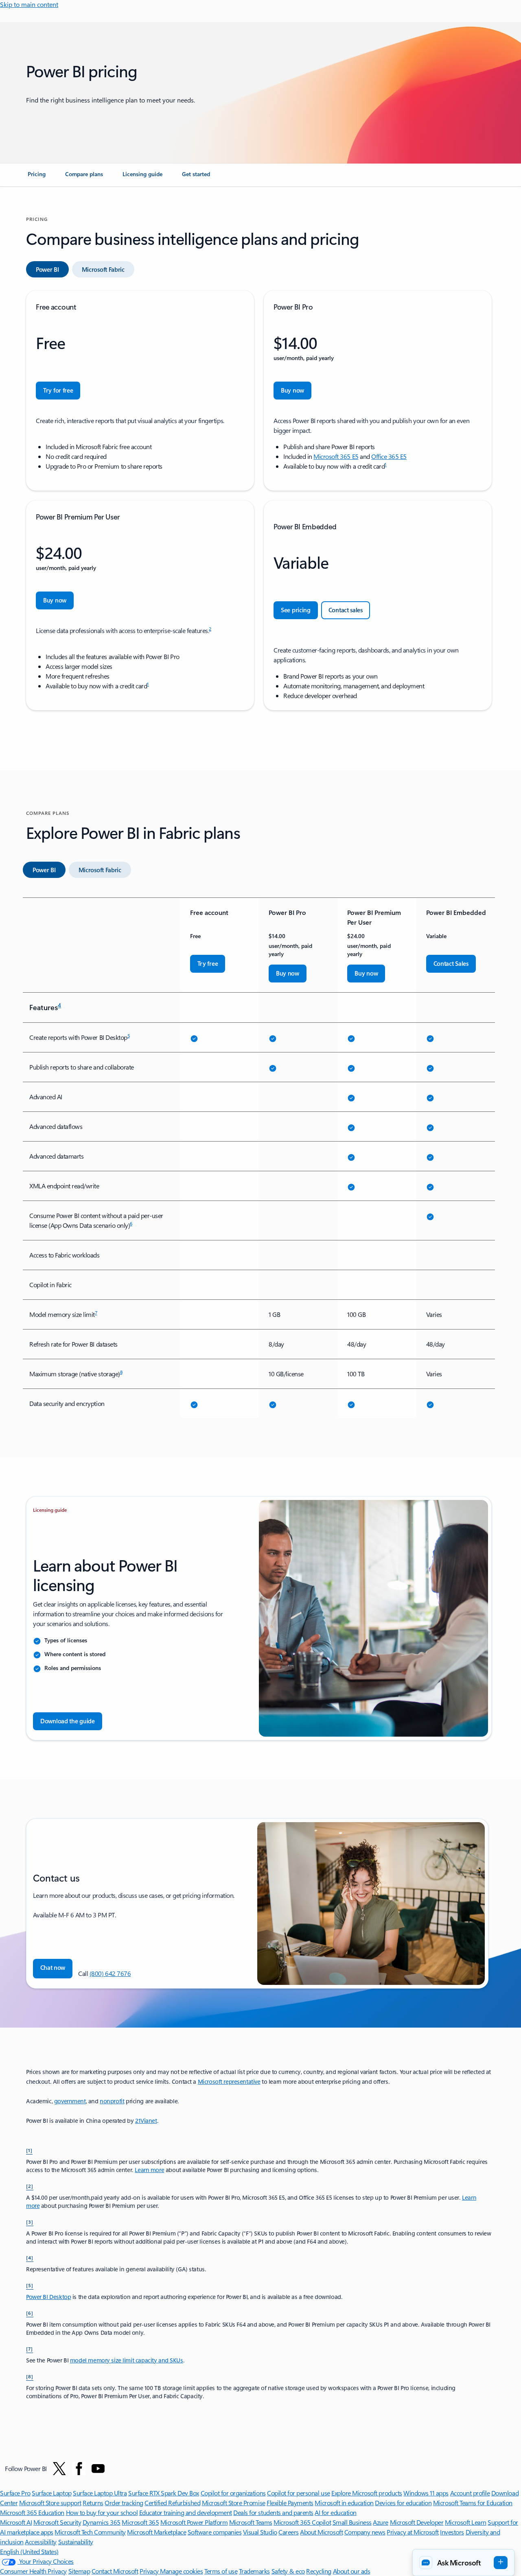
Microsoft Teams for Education (473, 2503)
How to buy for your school (102, 2512)
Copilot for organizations (233, 2493)
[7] (30, 2349)
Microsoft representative (229, 2082)
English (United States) (29, 2551)
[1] (29, 2150)
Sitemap (79, 2571)
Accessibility (41, 2542)
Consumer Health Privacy (33, 2571)
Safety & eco (288, 2571)
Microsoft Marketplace (157, 2532)
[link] (37, 177)
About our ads (352, 2571)
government (70, 2101)
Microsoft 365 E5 (336, 456)
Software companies (215, 2532)
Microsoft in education (344, 2503)
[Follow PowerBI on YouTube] (98, 2469)
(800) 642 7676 (110, 1973)
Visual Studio (260, 2532)
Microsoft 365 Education (32, 2512)
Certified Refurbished (172, 2503)
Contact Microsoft (115, 2571)
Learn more (149, 2170)
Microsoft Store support (50, 2503)
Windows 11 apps (426, 2493)
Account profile (470, 2493)
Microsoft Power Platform (194, 2522)
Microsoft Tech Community (90, 2532)
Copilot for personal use (298, 2493)
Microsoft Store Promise (234, 2503)
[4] (30, 2257)
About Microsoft (321, 2532)
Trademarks (254, 2571)
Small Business (352, 2522)
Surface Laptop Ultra (100, 2493)
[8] (30, 2376)
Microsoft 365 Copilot (302, 2522)
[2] (30, 2186)
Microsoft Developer (417, 2522)
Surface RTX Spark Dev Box (164, 2493)
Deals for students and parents (273, 2512)
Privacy (150, 2571)
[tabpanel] (259, 500)
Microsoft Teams (251, 2522)
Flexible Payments (290, 2503)
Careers (289, 2532)
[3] (30, 2222)
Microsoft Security (57, 2522)
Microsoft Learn (466, 2522)
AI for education (335, 2512)
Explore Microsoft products (367, 2493)
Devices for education (403, 2503)
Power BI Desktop (48, 2297)
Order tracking (124, 2503)
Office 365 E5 (389, 456)
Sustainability (76, 2542)
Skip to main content (29, 4)
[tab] (47, 269)
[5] (30, 2285)
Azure (381, 2522)
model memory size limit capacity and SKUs (127, 2360)
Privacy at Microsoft (413, 2532)
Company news (365, 2532)
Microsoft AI (16, 2522)
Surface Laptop (51, 2493)
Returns (93, 2503)
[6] (30, 2313)
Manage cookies (181, 2571)
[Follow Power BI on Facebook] (79, 2469)
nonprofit (112, 2101)
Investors (452, 2532)
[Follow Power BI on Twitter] (59, 2469)
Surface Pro (15, 2493)
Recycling (319, 2571)
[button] (53, 1969)
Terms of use (221, 2571)
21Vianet (146, 2121)
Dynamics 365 (102, 2522)
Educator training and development (186, 2512)
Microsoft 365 (140, 2522)
